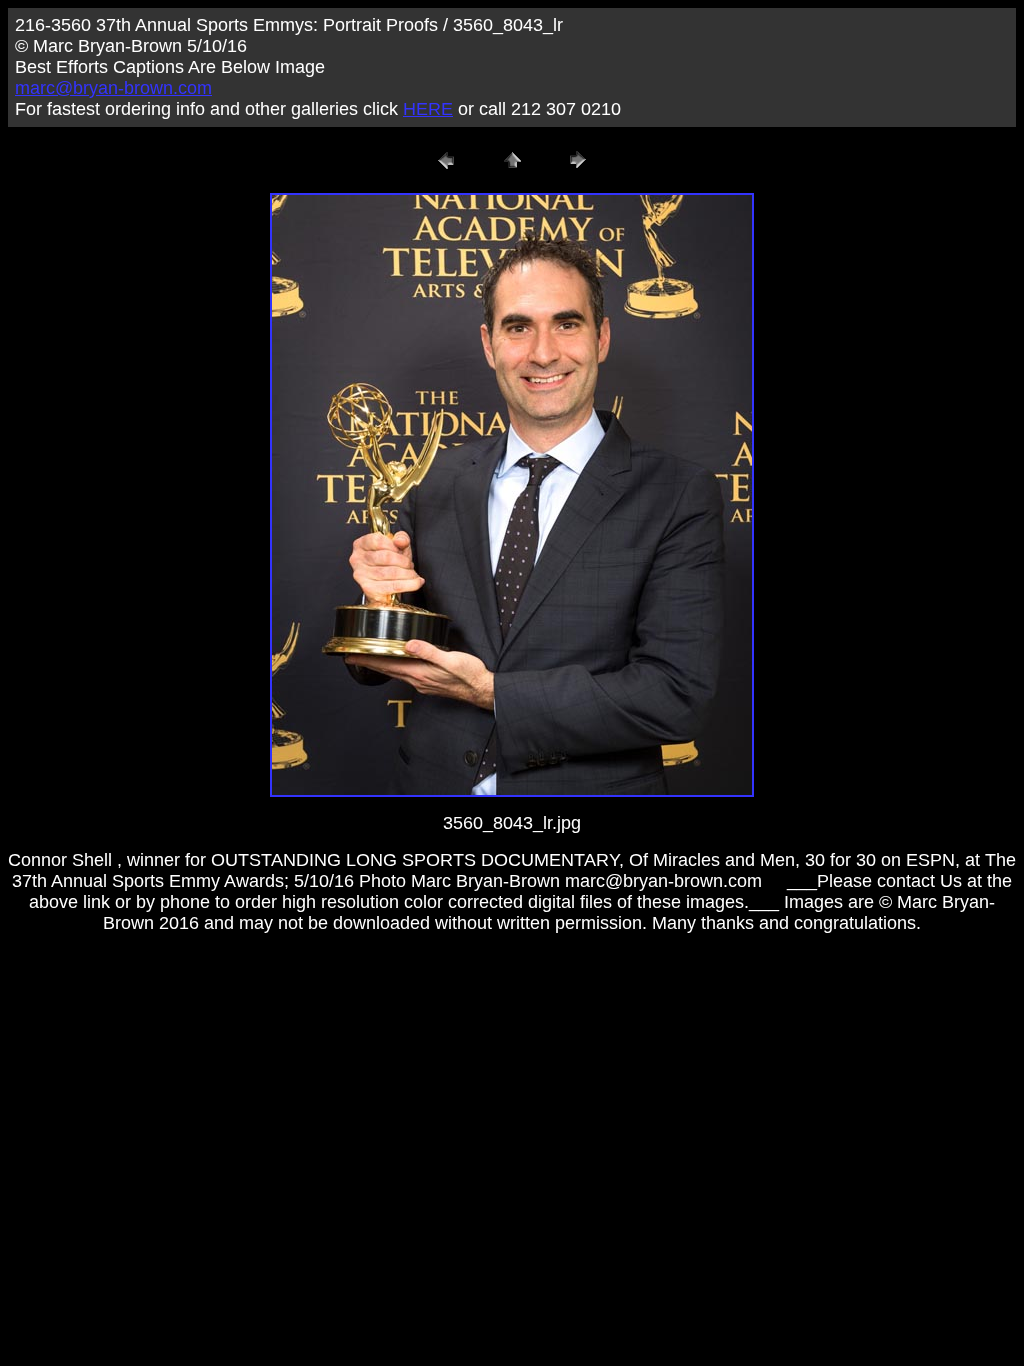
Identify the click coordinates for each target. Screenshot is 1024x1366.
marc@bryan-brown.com (113, 88)
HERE (428, 109)
